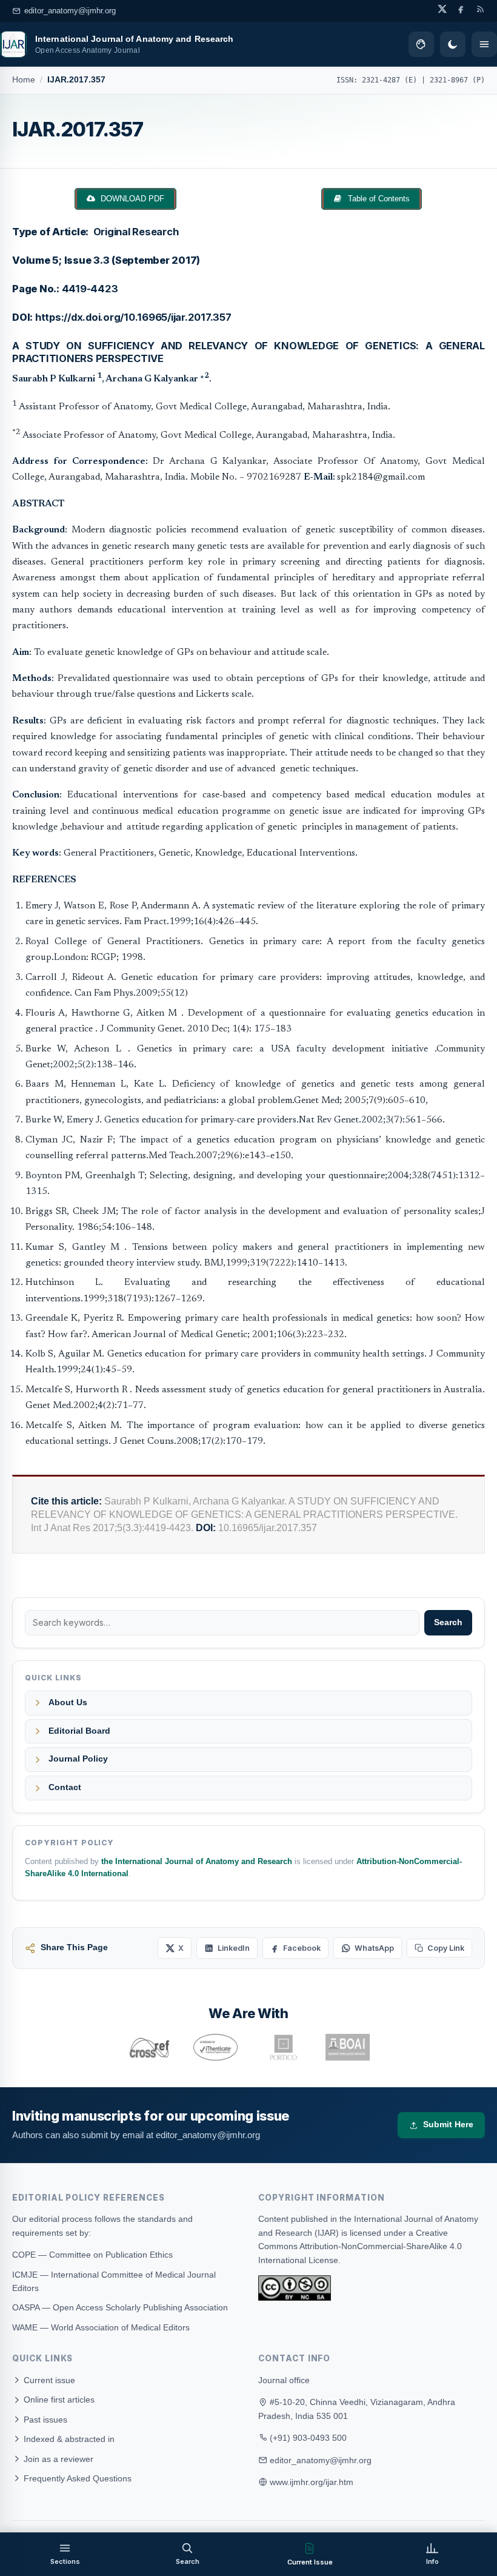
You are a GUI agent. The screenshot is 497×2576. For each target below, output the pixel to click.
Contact (65, 1787)
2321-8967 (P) (457, 80)
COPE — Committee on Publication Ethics (92, 2255)
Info (432, 2561)
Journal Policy (78, 1759)
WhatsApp (374, 1948)
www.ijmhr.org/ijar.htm (312, 2482)
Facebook (302, 1948)
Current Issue (310, 2562)
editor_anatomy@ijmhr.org (70, 11)
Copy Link (446, 1948)
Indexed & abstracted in (68, 2439)
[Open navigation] (484, 44)
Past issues (44, 2420)
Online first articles (58, 2400)
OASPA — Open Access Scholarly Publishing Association (120, 2307)
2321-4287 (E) (389, 80)
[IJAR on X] (442, 9)
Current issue (48, 2380)
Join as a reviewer (57, 2459)
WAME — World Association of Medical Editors (101, 2327)
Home (24, 80)
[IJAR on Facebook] (461, 9)
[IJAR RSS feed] (480, 9)
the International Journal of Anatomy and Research (197, 1862)
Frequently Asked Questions (76, 2478)
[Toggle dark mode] (453, 44)
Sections (65, 2561)
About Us (68, 1702)
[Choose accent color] (421, 44)
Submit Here (448, 2125)
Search (448, 1622)
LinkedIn (234, 1948)
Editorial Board (79, 1731)
